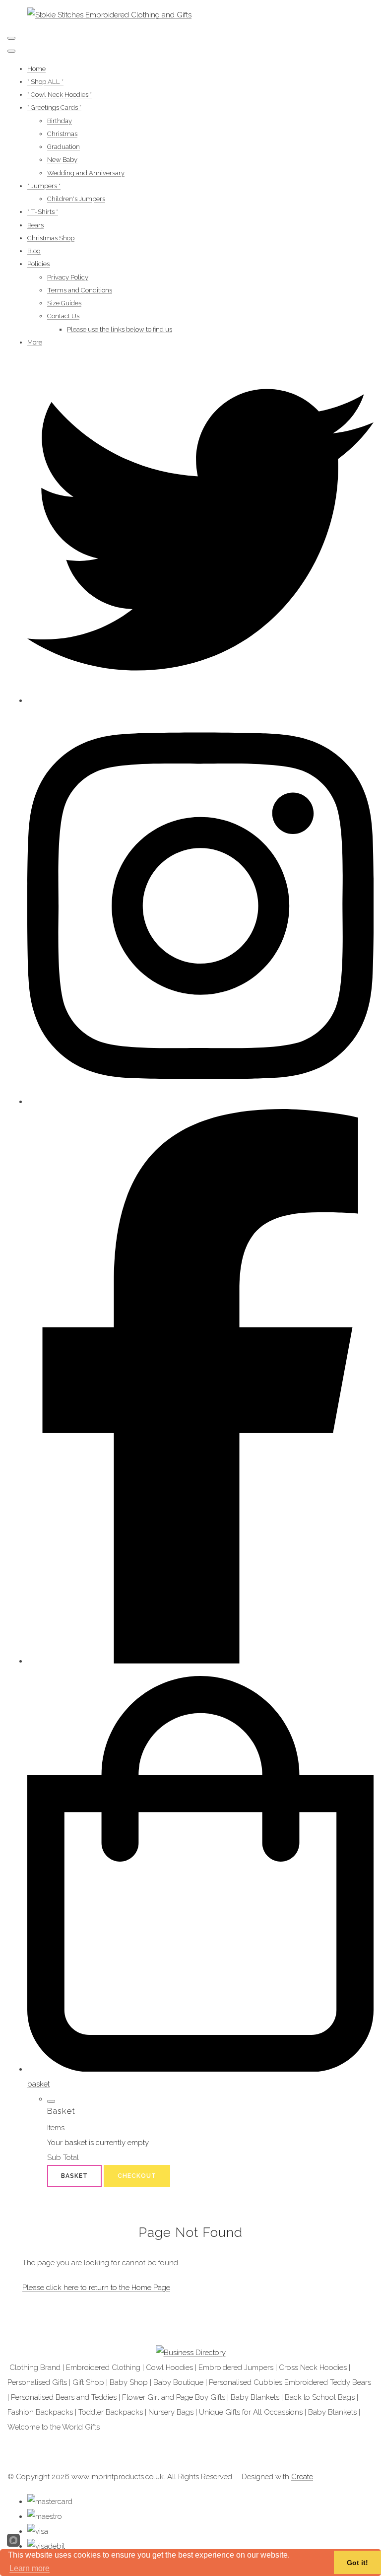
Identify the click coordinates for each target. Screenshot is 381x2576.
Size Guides (64, 303)
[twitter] (200, 700)
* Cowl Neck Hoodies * (60, 95)
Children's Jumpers (76, 199)
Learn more (30, 2568)
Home (36, 69)
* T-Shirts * (43, 212)
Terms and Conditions (80, 290)
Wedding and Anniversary (86, 173)
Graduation (63, 147)
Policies (38, 264)
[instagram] (200, 1102)
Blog (34, 251)
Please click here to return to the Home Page (96, 2288)
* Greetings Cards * (54, 107)
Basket (74, 2176)
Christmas (62, 134)
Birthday (60, 121)
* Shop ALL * (45, 82)
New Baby (62, 160)
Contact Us (63, 316)
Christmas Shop (51, 238)
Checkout (137, 2176)
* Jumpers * (44, 186)
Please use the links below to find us (120, 329)
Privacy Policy (68, 277)
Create (302, 2477)
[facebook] (200, 1661)
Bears (35, 225)
